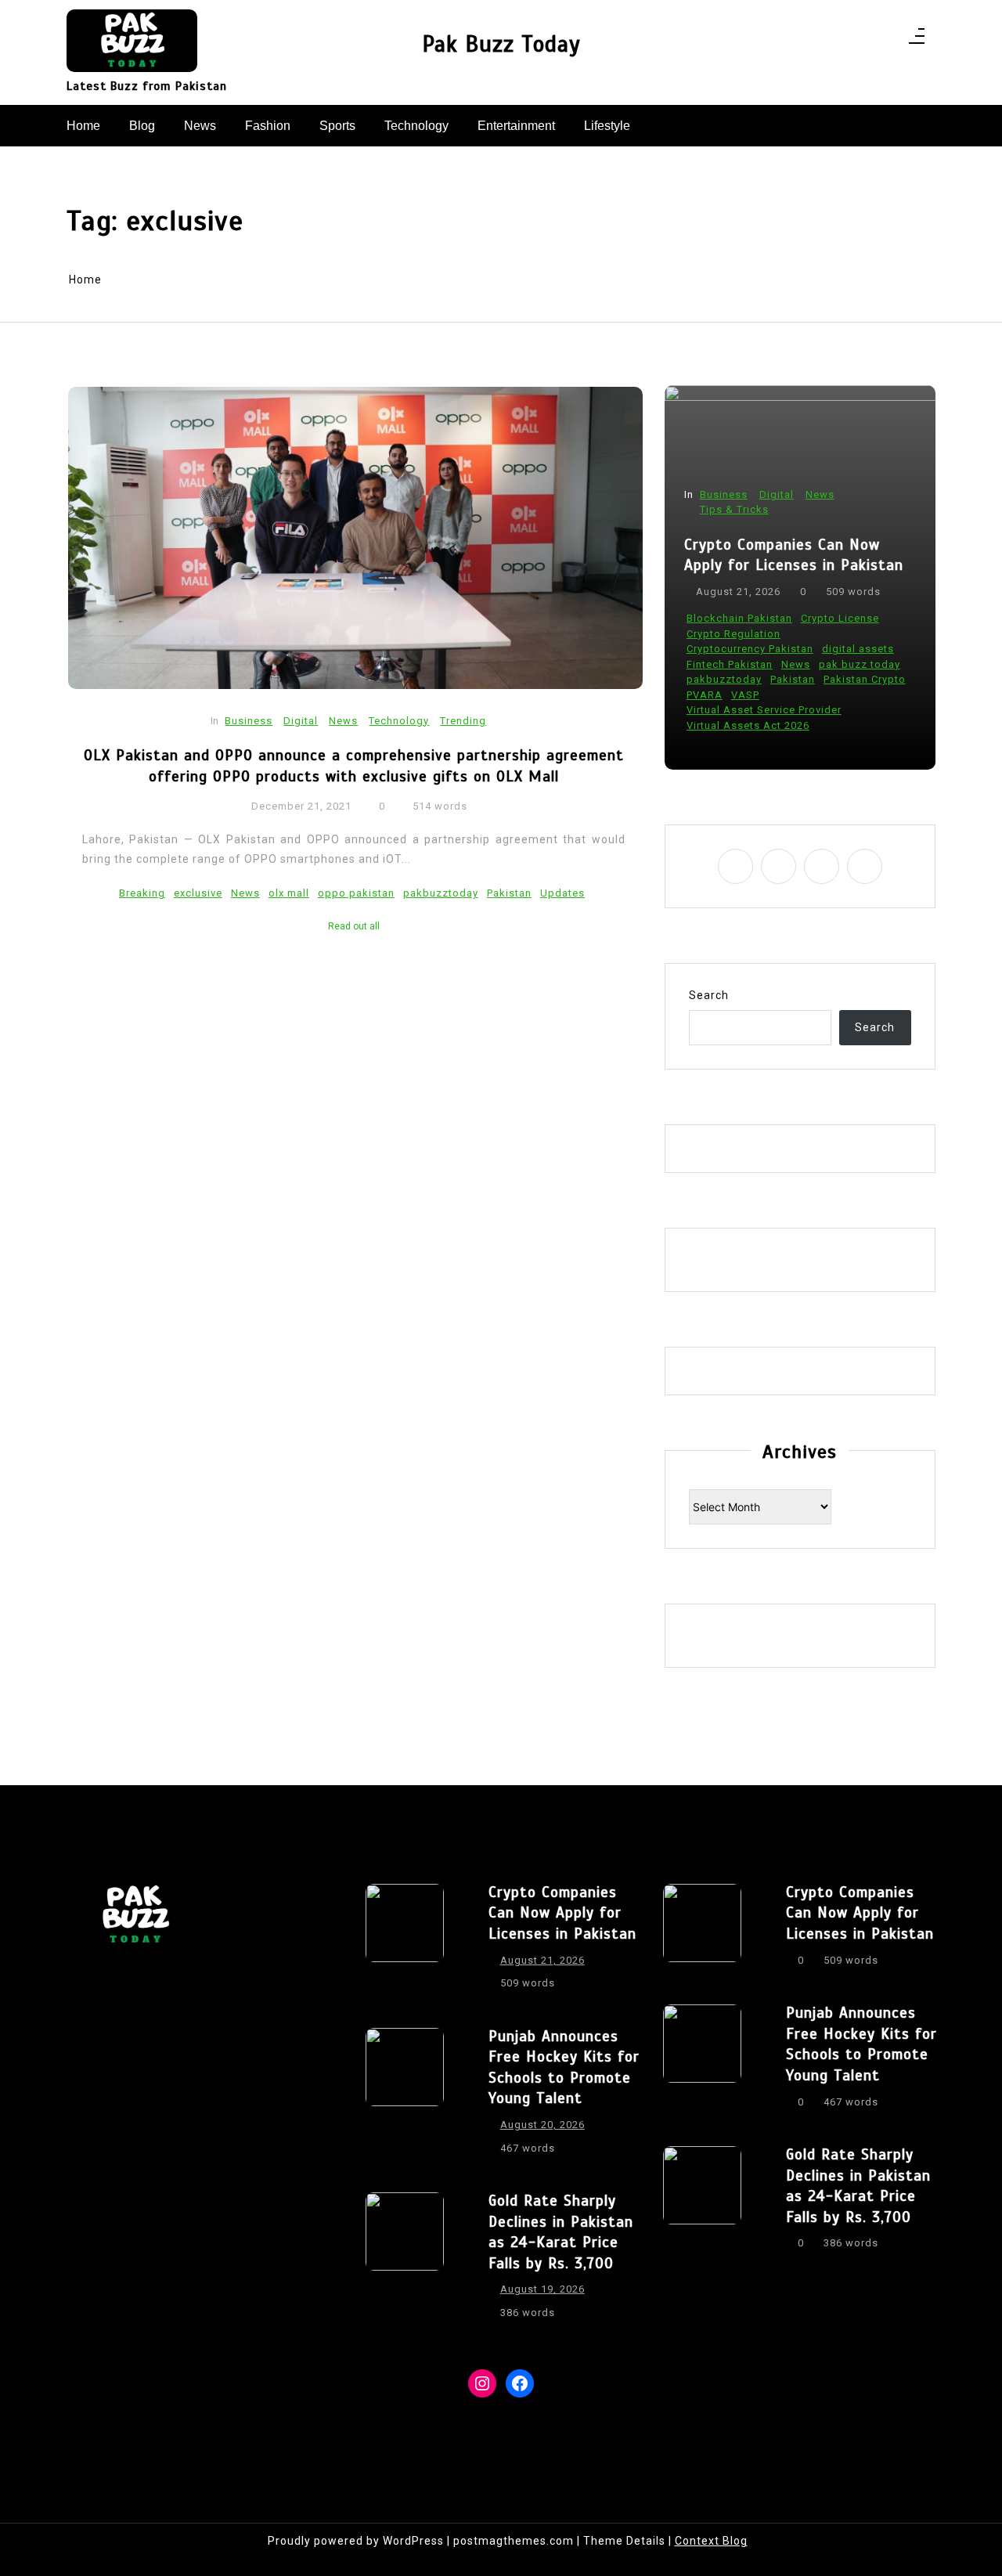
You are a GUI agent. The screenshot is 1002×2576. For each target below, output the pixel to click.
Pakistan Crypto (865, 679)
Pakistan (509, 893)
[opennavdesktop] (917, 41)
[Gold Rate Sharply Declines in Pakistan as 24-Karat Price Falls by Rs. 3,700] (405, 2261)
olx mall (289, 893)
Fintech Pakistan (730, 664)
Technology (416, 126)
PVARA (705, 695)
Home (83, 126)
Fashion (268, 126)
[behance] (886, 40)
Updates (562, 893)
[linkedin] (865, 40)
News (200, 126)
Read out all (354, 926)
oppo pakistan (356, 893)
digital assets (858, 649)
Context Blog (711, 2541)
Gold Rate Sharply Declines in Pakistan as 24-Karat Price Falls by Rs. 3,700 (561, 2232)
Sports (337, 126)
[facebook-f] (825, 40)
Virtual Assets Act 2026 (748, 725)
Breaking (142, 893)
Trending (463, 721)
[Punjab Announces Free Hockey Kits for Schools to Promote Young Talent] (405, 2097)
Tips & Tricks (734, 509)
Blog (142, 126)
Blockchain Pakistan (739, 618)
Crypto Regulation (733, 634)
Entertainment (516, 126)
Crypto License (840, 618)
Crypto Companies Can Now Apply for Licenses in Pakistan (794, 555)
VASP (745, 695)
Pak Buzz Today (501, 44)
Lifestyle (607, 126)
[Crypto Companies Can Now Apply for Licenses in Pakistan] (405, 1943)
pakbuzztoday (441, 893)
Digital (301, 721)
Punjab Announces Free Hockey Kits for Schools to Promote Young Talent (564, 2067)
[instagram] (845, 40)
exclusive (198, 893)
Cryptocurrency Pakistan (750, 649)
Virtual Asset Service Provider (764, 710)
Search (709, 995)
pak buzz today (860, 664)
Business (249, 721)
